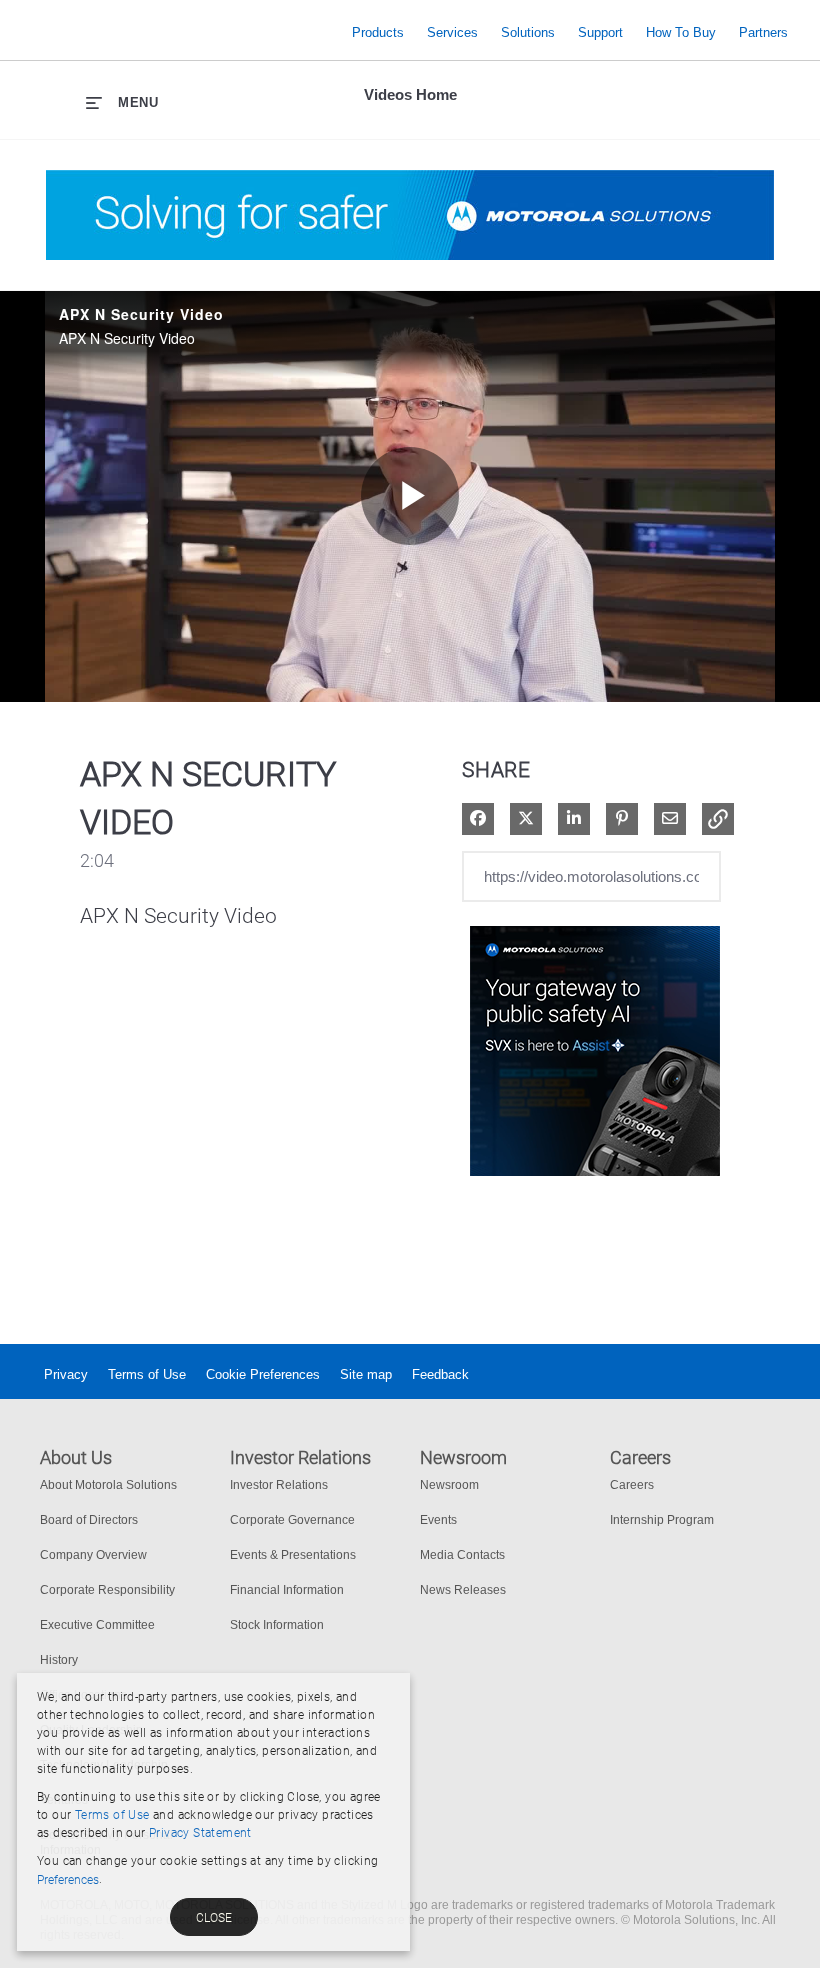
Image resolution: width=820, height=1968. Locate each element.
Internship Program (662, 1520)
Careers (632, 1485)
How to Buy (681, 32)
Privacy (66, 1374)
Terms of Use (147, 1374)
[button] (718, 819)
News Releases (463, 1590)
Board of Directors (89, 1520)
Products (378, 32)
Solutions (528, 32)
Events (438, 1520)
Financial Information (287, 1590)
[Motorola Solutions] (180, 32)
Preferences (68, 1880)
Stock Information (277, 1625)
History (59, 1660)
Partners (763, 32)
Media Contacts (462, 1555)
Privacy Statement (200, 1833)
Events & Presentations (293, 1555)
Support (600, 32)
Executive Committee (97, 1625)
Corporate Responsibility (107, 1590)
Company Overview (93, 1555)
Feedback (440, 1374)
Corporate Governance (292, 1520)
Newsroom (449, 1485)
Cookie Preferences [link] (263, 1374)
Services (452, 32)
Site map (366, 1374)
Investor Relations (279, 1485)
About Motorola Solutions (108, 1485)
